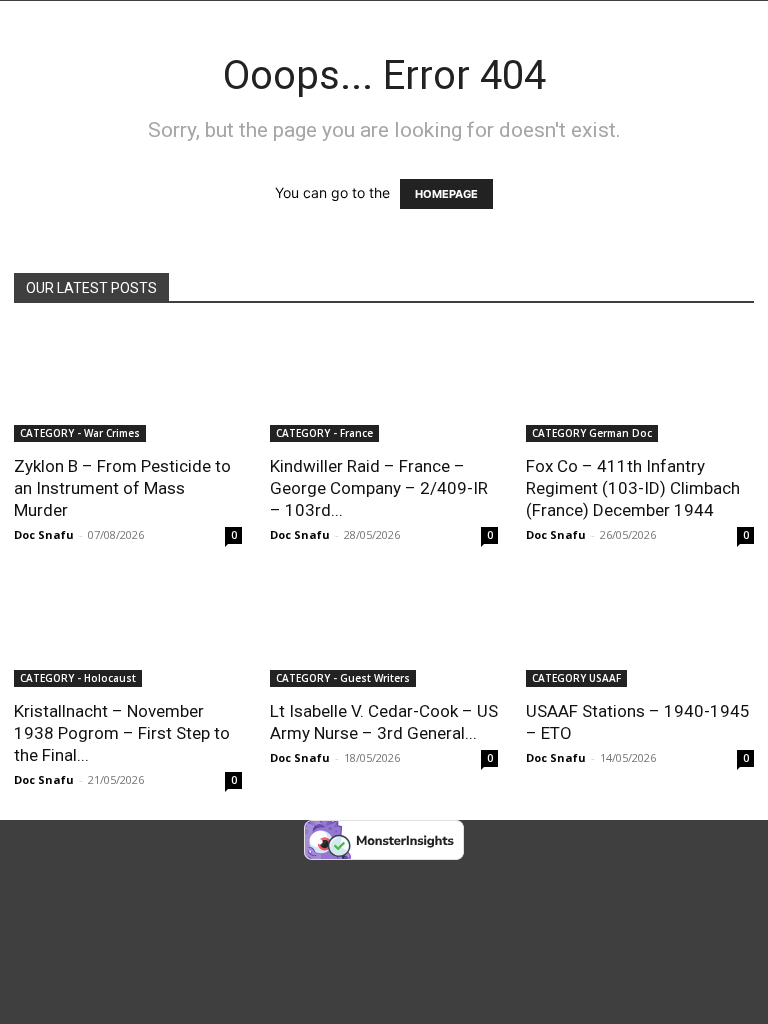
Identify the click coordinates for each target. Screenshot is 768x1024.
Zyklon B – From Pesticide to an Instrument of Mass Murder (122, 488)
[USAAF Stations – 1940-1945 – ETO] (640, 631)
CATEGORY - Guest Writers (343, 678)
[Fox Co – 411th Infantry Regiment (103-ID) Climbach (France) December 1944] (640, 385)
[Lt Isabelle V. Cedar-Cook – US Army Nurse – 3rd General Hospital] (384, 631)
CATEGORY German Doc (592, 433)
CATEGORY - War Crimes (80, 433)
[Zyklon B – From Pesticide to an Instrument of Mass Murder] (128, 385)
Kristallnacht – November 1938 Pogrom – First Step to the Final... (122, 733)
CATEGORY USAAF (576, 678)
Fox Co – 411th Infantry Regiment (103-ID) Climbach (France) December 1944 (633, 488)
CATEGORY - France (324, 433)
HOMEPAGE (446, 194)
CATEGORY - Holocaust (78, 678)
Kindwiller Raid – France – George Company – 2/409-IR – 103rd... (379, 488)
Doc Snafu (44, 534)
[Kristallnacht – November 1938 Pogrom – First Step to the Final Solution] (128, 631)
